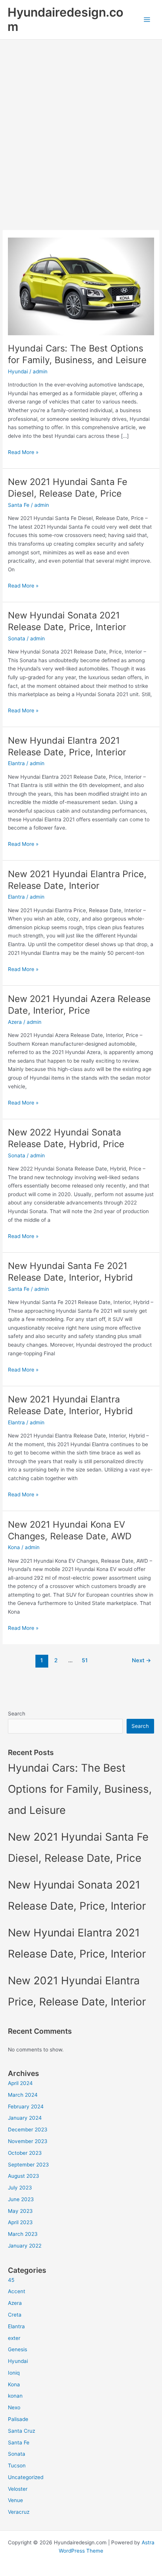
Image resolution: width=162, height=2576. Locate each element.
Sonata (17, 638)
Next (141, 1660)
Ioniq (14, 2373)
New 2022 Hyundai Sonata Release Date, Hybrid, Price (66, 1138)
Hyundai (18, 371)
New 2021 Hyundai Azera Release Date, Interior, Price (79, 1005)
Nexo (14, 2407)
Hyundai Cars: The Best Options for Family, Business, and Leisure (77, 354)
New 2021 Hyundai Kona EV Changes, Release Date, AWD (70, 1530)
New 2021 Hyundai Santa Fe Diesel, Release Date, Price (68, 488)
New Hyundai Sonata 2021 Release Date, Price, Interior (67, 621)
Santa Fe (19, 505)
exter (14, 2338)
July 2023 (20, 2188)
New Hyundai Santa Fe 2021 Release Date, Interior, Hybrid (70, 1272)
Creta (15, 2315)
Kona (14, 1547)
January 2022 (25, 2246)
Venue (15, 2500)
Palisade (18, 2419)
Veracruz (19, 2512)
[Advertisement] (81, 124)
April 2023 (20, 2222)
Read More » (23, 453)
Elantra (16, 763)
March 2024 (23, 2095)
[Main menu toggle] (147, 20)
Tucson (17, 2466)
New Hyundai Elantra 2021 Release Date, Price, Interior (67, 746)
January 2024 (25, 2118)
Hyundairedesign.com (65, 19)
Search (17, 1714)
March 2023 (23, 2234)
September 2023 (28, 2165)
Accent (17, 2291)
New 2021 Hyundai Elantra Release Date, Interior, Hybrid (70, 1405)
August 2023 (24, 2176)
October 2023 (25, 2153)
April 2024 (20, 2083)
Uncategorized (26, 2477)
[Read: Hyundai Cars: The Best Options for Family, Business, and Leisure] (81, 286)
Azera (15, 1022)
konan (15, 2396)
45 (11, 2280)
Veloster (18, 2489)
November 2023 (28, 2141)
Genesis (18, 2349)
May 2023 (20, 2211)
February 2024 (26, 2107)
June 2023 (21, 2199)
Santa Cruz (21, 2431)
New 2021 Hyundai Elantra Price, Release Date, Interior (77, 880)
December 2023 (28, 2130)
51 (85, 1660)
